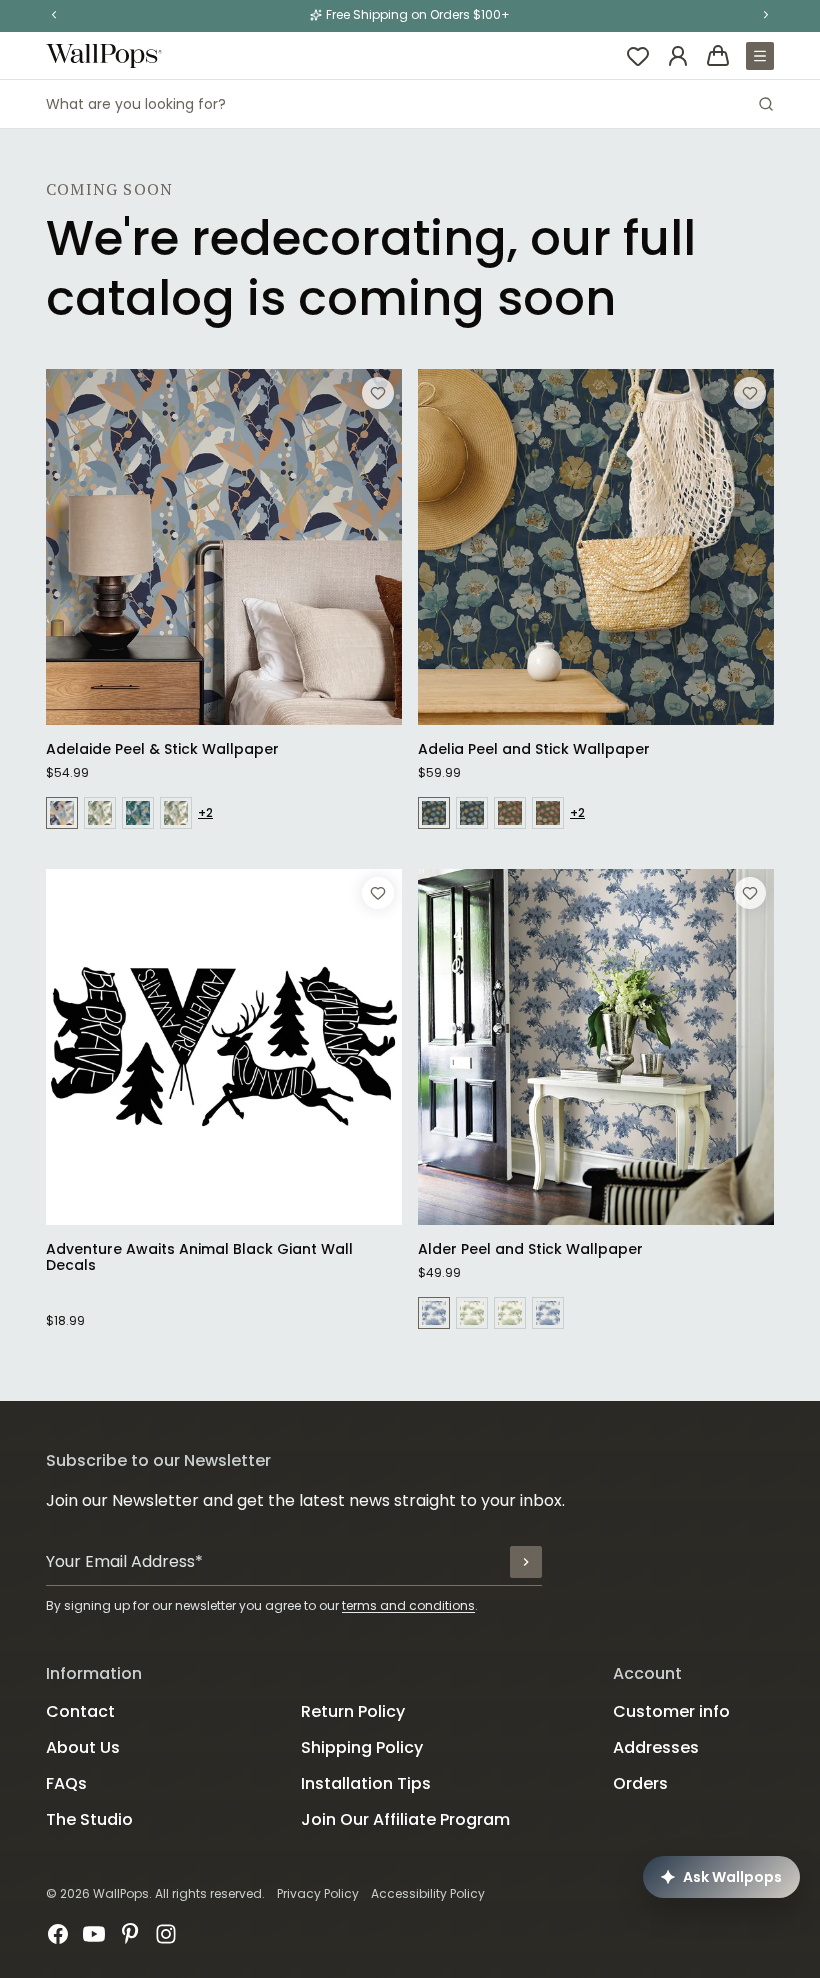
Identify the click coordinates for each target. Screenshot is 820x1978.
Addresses (656, 1747)
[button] (54, 15)
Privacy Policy (318, 1893)
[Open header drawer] (760, 56)
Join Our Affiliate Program (405, 1819)
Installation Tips (366, 1783)
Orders (640, 1783)
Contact (80, 1711)
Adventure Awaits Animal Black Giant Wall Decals (199, 1257)
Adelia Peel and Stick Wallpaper (534, 749)
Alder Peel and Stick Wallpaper (530, 1249)
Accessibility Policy (428, 1893)
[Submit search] (766, 104)
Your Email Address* (124, 1561)
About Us (83, 1747)
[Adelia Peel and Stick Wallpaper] (596, 547)
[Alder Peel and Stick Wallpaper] (596, 1047)
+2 (205, 813)
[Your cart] (718, 56)
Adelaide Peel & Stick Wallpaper (162, 749)
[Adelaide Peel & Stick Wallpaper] (224, 547)
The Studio (89, 1819)
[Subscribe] (526, 1562)
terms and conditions (408, 1605)
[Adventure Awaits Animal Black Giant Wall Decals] (224, 1047)
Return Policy (353, 1711)
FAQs (66, 1783)
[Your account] (678, 56)
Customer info (671, 1711)
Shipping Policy (362, 1747)
